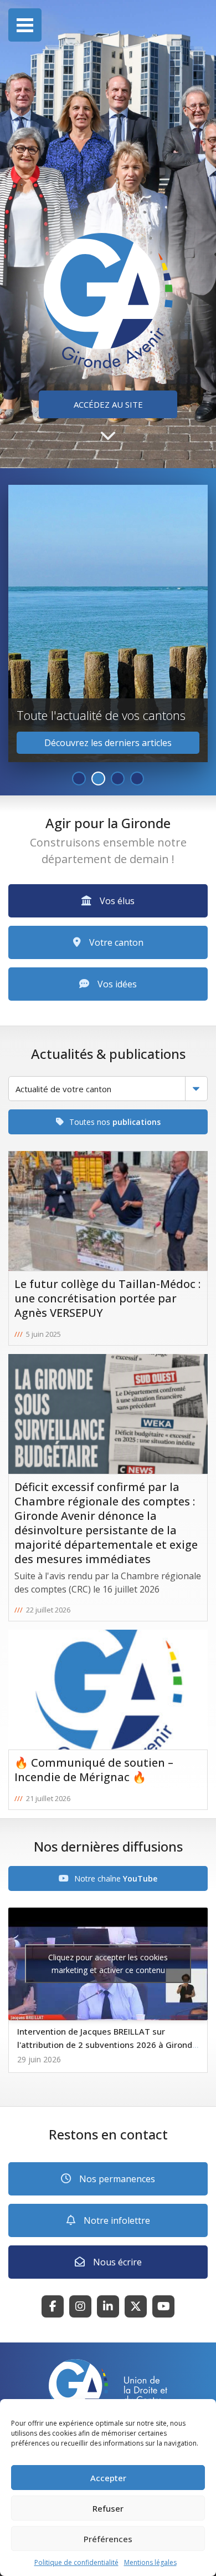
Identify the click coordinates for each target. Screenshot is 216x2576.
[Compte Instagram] (80, 2306)
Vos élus (117, 901)
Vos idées (117, 984)
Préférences (108, 2539)
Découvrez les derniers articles (108, 743)
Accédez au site (108, 404)
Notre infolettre (117, 2220)
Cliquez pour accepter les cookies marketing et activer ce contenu (108, 1964)
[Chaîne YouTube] (163, 2306)
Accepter (108, 2478)
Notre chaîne (116, 1878)
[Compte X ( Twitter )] (136, 2306)
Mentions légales (150, 2562)
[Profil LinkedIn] (108, 2306)
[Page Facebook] (53, 2306)
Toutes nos (115, 1122)
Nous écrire (117, 2262)
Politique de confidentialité (76, 2562)
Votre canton (116, 942)
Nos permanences (117, 2179)
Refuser (108, 2508)
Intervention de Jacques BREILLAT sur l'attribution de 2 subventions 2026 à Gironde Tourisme (107, 2045)
